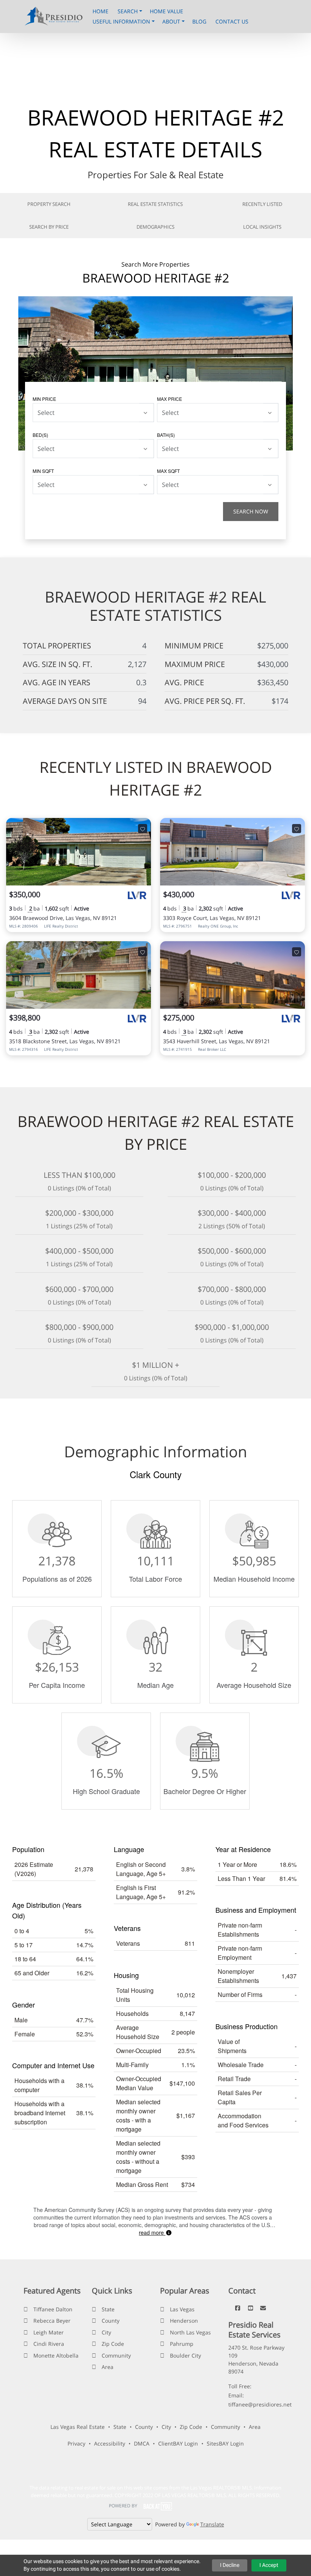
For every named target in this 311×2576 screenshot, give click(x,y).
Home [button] (101, 11)
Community (116, 2355)
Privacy (76, 2443)
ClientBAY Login (178, 2443)
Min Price (44, 399)
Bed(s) (40, 435)
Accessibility (110, 2443)
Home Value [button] (166, 11)
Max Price (170, 399)
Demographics (155, 227)
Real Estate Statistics (155, 204)
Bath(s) (166, 435)
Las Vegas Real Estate (78, 2427)
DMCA (142, 2443)
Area (108, 2367)
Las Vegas (182, 2309)
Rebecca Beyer (52, 2321)
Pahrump (182, 2344)
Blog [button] (200, 21)
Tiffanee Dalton (53, 2309)
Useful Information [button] (122, 21)
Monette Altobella (56, 2355)
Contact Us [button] (232, 21)
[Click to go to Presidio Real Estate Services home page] (56, 16)
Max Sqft (168, 471)
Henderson (184, 2321)
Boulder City (185, 2355)
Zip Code (113, 2344)
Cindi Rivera (49, 2344)
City (106, 2332)
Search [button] (128, 11)
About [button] (172, 21)
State (108, 2309)
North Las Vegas (190, 2332)
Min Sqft (43, 471)
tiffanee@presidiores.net (260, 2404)
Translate (212, 2524)
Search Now (251, 511)
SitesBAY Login (225, 2443)
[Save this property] (143, 829)
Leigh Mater (49, 2332)
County (111, 2321)
